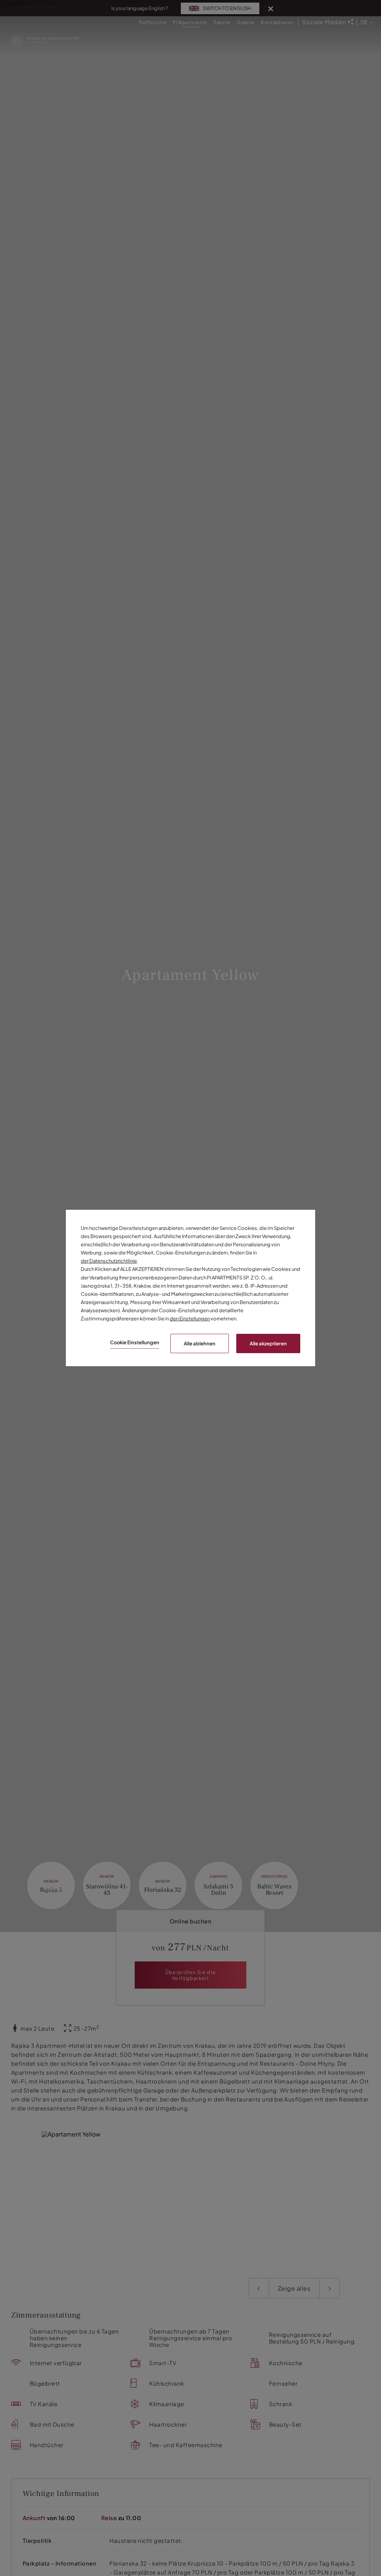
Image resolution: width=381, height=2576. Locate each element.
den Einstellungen (190, 1319)
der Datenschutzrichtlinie (109, 1261)
